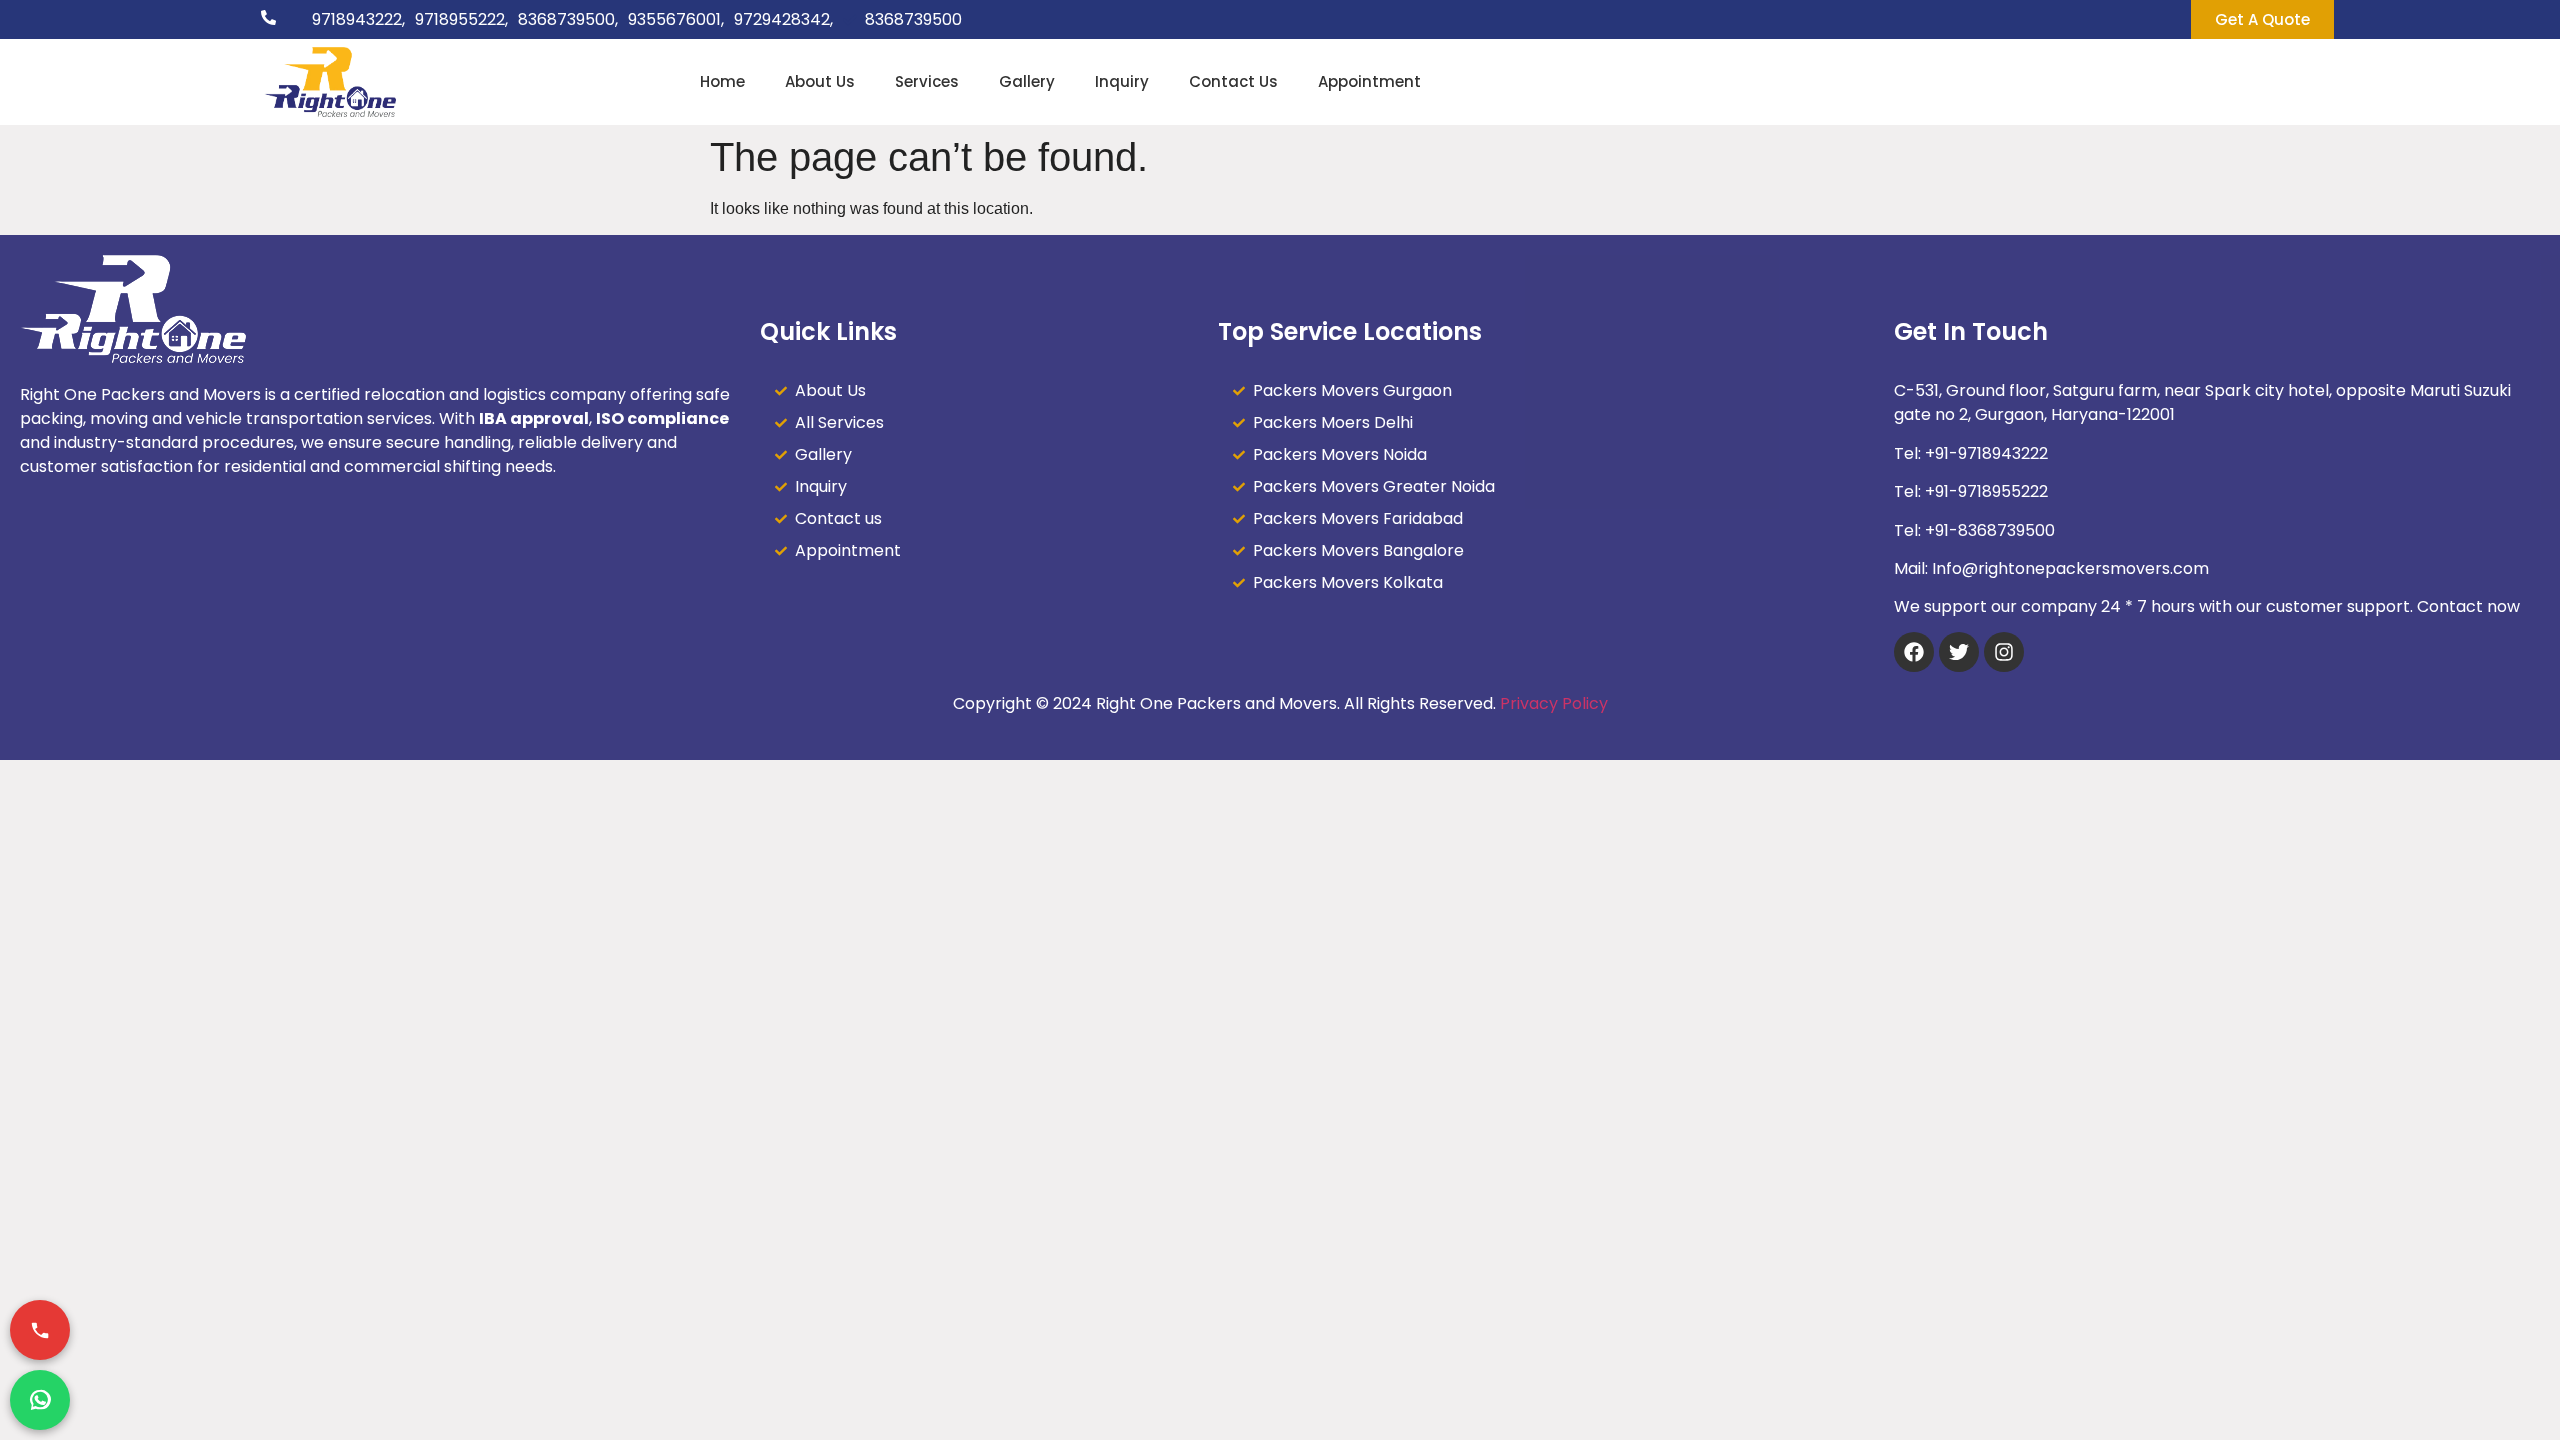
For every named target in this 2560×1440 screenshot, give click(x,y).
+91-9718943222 (1986, 453)
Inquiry (1122, 81)
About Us (820, 81)
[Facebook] (1914, 652)
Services (927, 81)
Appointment (1369, 81)
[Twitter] (1959, 652)
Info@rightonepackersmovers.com (2070, 568)
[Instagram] (2004, 652)
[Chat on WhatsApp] (40, 1400)
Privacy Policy (1554, 703)
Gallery (1027, 81)
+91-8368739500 (1990, 530)
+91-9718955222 (1986, 491)
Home (722, 81)
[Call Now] (40, 1330)
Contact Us (1233, 81)
